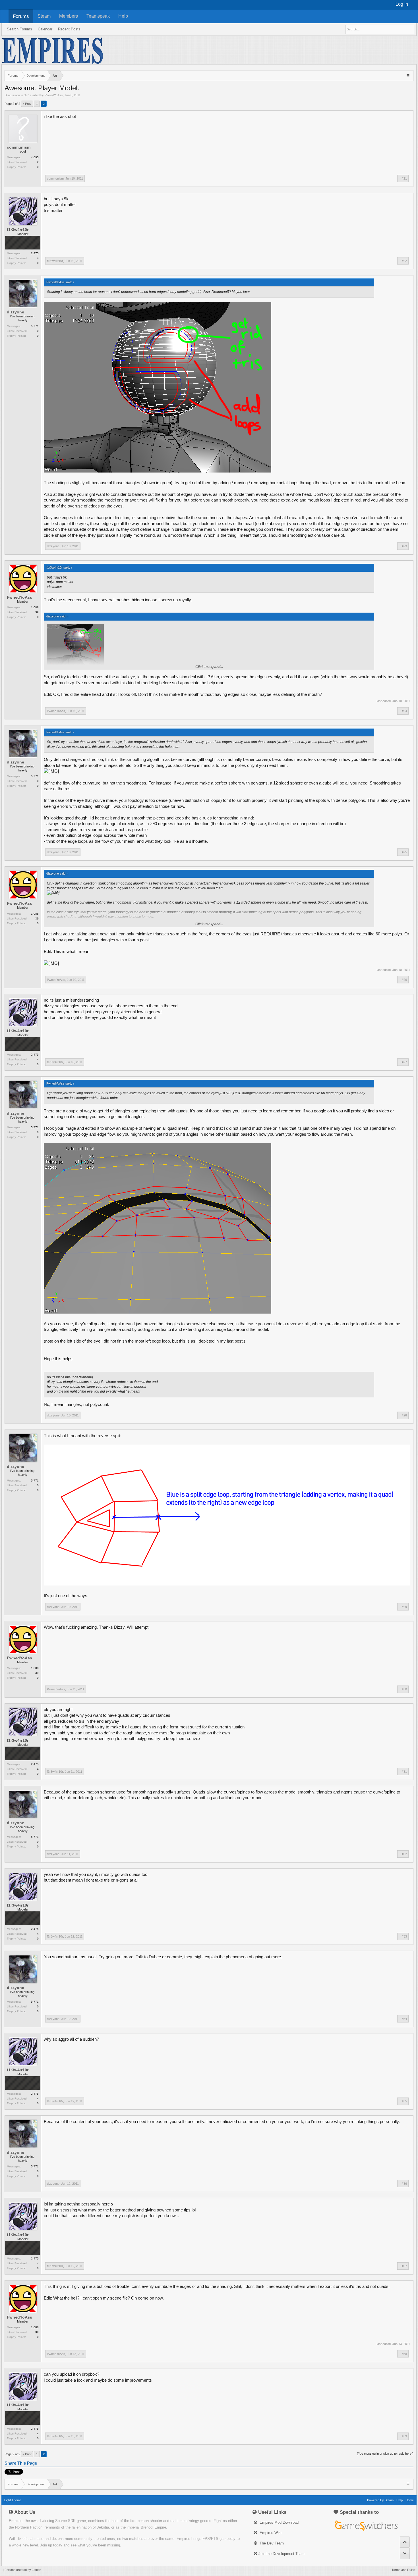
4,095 (35, 157)
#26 (404, 980)
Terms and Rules (403, 2570)
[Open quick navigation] (408, 75)
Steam (44, 16)
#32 (404, 1854)
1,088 (35, 607)
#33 (404, 1936)
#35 (404, 2101)
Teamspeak (98, 16)
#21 (404, 178)
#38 (404, 2354)
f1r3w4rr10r (18, 230)
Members (69, 16)
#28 (404, 1415)
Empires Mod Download (279, 2522)
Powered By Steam (380, 2500)
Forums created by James (23, 2570)
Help (123, 16)
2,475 (35, 253)
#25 (404, 852)
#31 (404, 1772)
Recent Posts (69, 29)
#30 (404, 1689)
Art (26, 95)
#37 (404, 2266)
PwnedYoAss (54, 95)
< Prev (27, 104)
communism (19, 147)
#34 (404, 2019)
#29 (404, 1607)
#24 (404, 711)
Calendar (45, 29)
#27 (404, 1062)
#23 (404, 546)
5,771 (35, 326)
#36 (404, 2184)
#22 (404, 261)
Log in (402, 4)
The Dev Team (271, 2543)
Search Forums (19, 29)
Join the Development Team (282, 2554)
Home (410, 2500)
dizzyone (15, 312)
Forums (21, 16)
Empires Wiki (270, 2533)
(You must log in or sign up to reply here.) (385, 2454)
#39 (404, 2436)
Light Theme (13, 2500)
